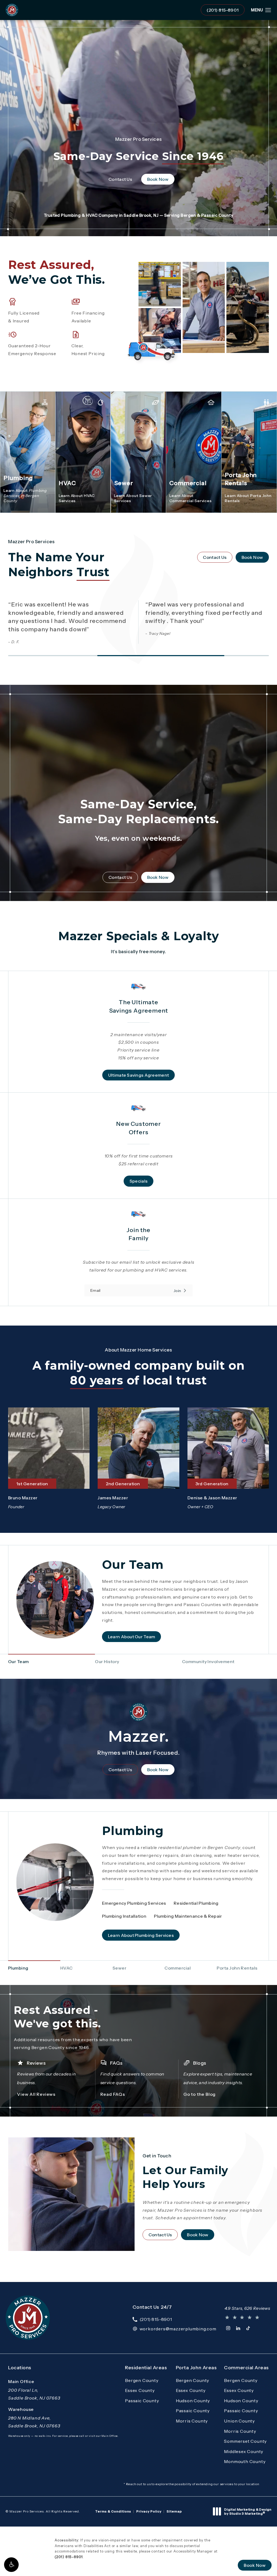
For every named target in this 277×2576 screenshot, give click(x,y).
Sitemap (174, 2511)
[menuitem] (228, 2328)
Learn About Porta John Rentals (248, 498)
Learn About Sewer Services (133, 498)
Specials (138, 1181)
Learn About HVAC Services (77, 498)
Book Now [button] (255, 2565)
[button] (11, 2565)
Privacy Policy (149, 2511)
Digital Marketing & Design (248, 2512)
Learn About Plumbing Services (141, 1935)
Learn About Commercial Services (190, 498)
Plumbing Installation (124, 1916)
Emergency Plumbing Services (134, 1903)
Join (177, 1290)
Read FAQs (113, 2094)
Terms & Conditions (113, 2511)
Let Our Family (185, 2172)
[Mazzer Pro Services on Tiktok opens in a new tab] (248, 2328)
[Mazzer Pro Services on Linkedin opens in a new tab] (238, 2328)
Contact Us (123, 179)
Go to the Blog (199, 2094)
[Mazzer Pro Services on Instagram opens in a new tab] (228, 2328)
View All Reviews (36, 2094)
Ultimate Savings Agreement (138, 1075)
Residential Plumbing (196, 1903)
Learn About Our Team (132, 1637)
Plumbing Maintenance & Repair (188, 1916)
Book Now (161, 179)
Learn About (25, 496)
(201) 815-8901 (69, 2557)
